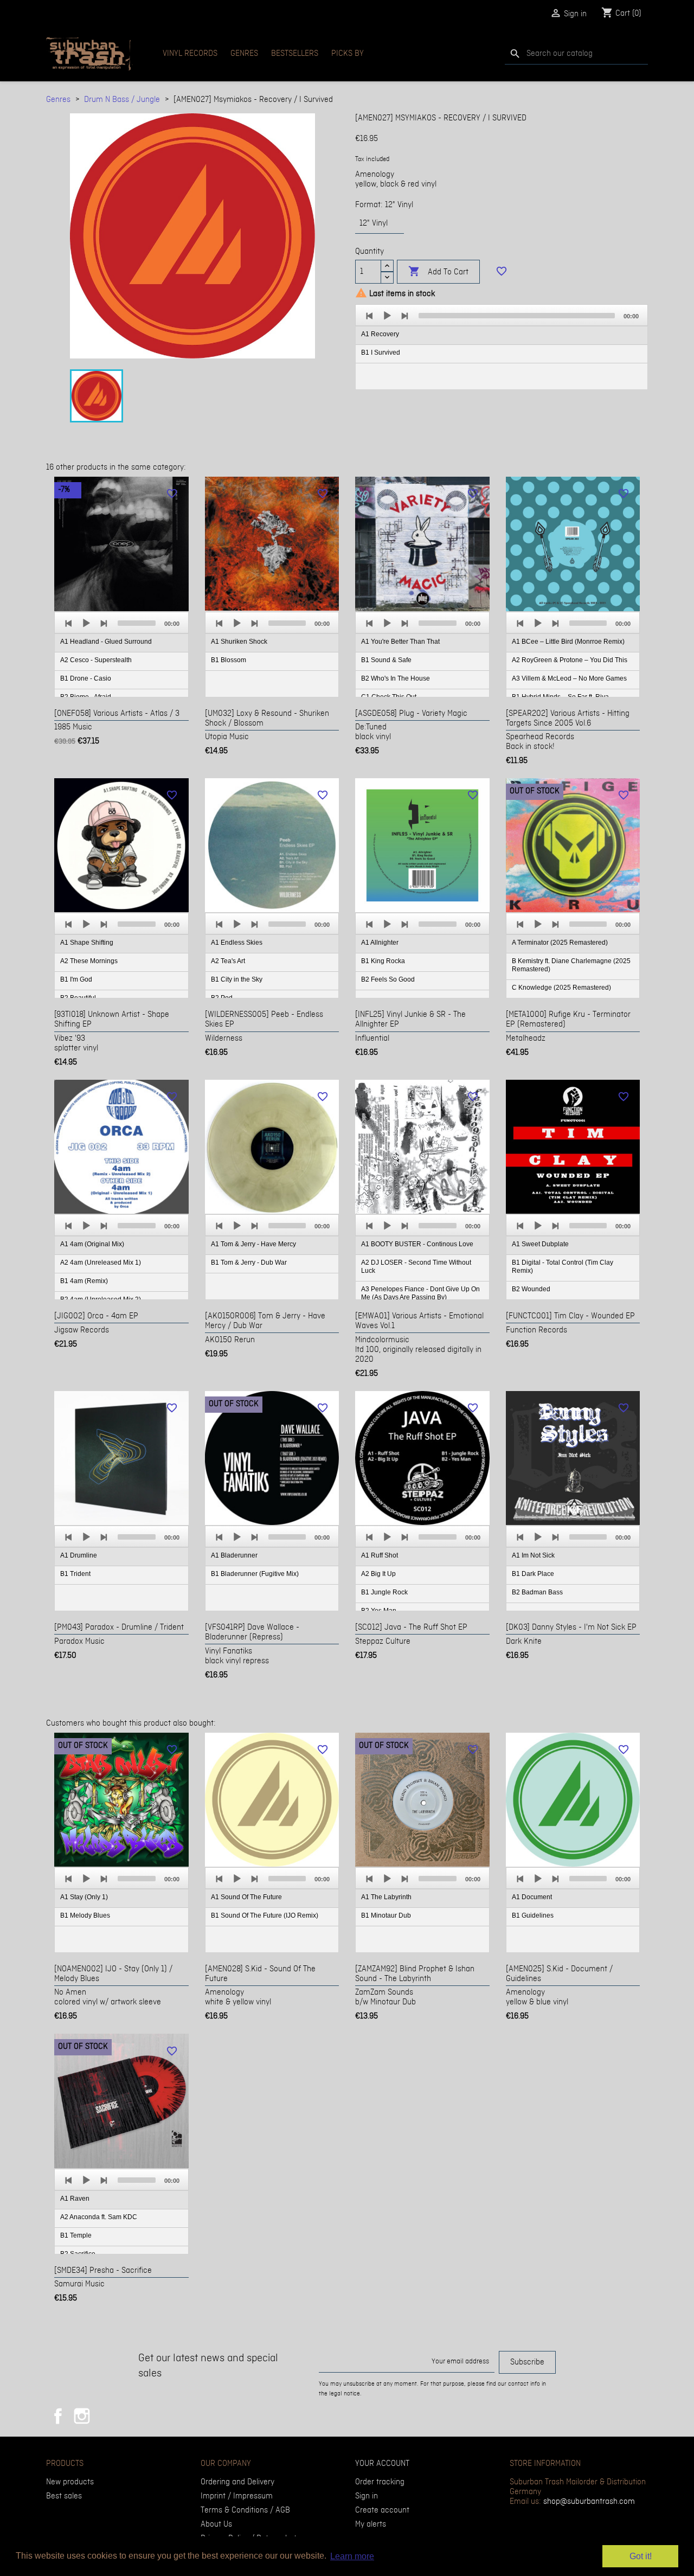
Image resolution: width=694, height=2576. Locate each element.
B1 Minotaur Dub (386, 1915)
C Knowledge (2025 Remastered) (561, 988)
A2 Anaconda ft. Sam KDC (99, 2217)
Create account (382, 2510)
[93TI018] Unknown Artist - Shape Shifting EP (112, 1020)
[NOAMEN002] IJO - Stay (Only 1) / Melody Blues (113, 1974)
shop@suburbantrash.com (589, 2502)
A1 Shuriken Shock (239, 642)
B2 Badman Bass (537, 1592)
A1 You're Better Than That (400, 642)
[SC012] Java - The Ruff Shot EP (411, 1627)
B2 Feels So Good (388, 979)
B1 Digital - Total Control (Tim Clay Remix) (563, 1267)
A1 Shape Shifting (87, 943)
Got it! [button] (641, 2556)
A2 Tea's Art (228, 961)
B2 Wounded (531, 1289)
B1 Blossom (229, 660)
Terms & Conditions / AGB (245, 2510)
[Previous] (370, 316)
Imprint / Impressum (237, 2496)
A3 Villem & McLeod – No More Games (569, 678)
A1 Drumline (79, 1555)
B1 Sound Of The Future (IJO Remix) (265, 1915)
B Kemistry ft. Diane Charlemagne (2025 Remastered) (571, 965)
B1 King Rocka (383, 961)
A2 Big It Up (378, 1574)
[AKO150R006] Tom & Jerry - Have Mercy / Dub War (265, 1321)
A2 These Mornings (89, 961)
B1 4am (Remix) (84, 1281)
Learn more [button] (352, 2556)
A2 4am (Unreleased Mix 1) (101, 1263)
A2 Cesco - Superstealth (96, 660)
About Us (216, 2524)
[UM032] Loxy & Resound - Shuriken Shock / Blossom (267, 719)
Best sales (64, 2496)
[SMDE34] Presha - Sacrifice (103, 2271)
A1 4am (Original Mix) (92, 1244)
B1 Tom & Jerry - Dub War (249, 1263)
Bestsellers (295, 54)
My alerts (371, 2524)
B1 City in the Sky (237, 979)
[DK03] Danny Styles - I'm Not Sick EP (571, 1627)
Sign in (367, 2496)
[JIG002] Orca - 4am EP (96, 1316)
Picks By (348, 54)
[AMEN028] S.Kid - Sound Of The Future (260, 1974)
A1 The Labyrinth (386, 1897)
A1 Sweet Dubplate (540, 1244)
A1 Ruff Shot (380, 1555)
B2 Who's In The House (396, 678)
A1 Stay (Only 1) (84, 1897)
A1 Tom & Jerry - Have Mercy (253, 1244)
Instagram (82, 2416)
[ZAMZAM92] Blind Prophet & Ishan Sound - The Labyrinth (415, 1974)
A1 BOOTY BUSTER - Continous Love (417, 1244)
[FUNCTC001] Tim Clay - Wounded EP (570, 1316)
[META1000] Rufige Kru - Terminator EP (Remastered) (568, 1020)
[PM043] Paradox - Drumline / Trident (119, 1627)
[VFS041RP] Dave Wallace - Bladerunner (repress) (252, 1632)
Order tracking (380, 2482)
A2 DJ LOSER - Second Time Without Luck (416, 1267)
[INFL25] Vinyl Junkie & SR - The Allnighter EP (410, 1020)
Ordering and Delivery (237, 2482)
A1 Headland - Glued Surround (106, 642)
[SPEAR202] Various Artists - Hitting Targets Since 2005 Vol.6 (568, 719)
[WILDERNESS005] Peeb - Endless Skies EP (264, 1020)
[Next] (404, 316)
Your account (382, 2464)
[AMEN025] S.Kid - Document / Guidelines (559, 1974)
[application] (502, 347)
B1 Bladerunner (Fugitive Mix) (255, 1574)
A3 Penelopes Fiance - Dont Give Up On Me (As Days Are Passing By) (420, 1293)
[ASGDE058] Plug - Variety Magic (411, 714)
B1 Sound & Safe (386, 660)
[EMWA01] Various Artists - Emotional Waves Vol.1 (419, 1321)
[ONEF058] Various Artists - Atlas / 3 (117, 714)
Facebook (58, 2416)
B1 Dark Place (533, 1574)
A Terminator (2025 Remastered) (560, 943)
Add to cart (438, 271)
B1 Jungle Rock (384, 1592)
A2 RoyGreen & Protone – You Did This (570, 660)
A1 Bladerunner (234, 1555)
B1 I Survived (381, 353)
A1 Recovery (380, 334)
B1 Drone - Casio (86, 678)
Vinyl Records (190, 54)
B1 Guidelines (533, 1915)
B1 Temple (76, 2235)
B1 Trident (75, 1574)
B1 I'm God (76, 979)
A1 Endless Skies (237, 943)
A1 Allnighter (380, 943)
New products (70, 2482)
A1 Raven (75, 2199)
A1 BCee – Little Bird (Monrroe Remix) (568, 642)
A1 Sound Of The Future (246, 1897)
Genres (244, 54)
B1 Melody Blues (85, 1915)
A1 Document (532, 1897)
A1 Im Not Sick (533, 1555)
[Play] (387, 316)
